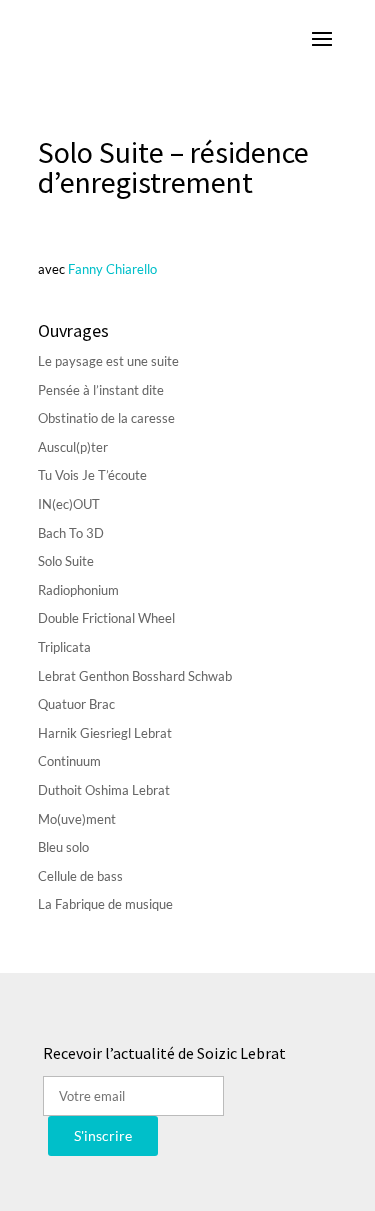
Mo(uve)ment (77, 819)
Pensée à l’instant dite (101, 390)
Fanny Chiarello (111, 269)
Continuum (69, 761)
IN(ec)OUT (69, 504)
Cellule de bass (80, 876)
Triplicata (64, 647)
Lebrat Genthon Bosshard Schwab (135, 676)
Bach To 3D (71, 533)
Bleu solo (63, 847)
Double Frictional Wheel (106, 618)
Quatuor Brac (76, 704)
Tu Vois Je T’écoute (92, 475)
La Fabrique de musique (105, 904)
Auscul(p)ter (73, 447)
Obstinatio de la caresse (106, 418)
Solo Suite (66, 561)
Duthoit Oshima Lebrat (104, 790)
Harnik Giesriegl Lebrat (105, 733)
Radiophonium (78, 590)
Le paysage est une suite (108, 361)
